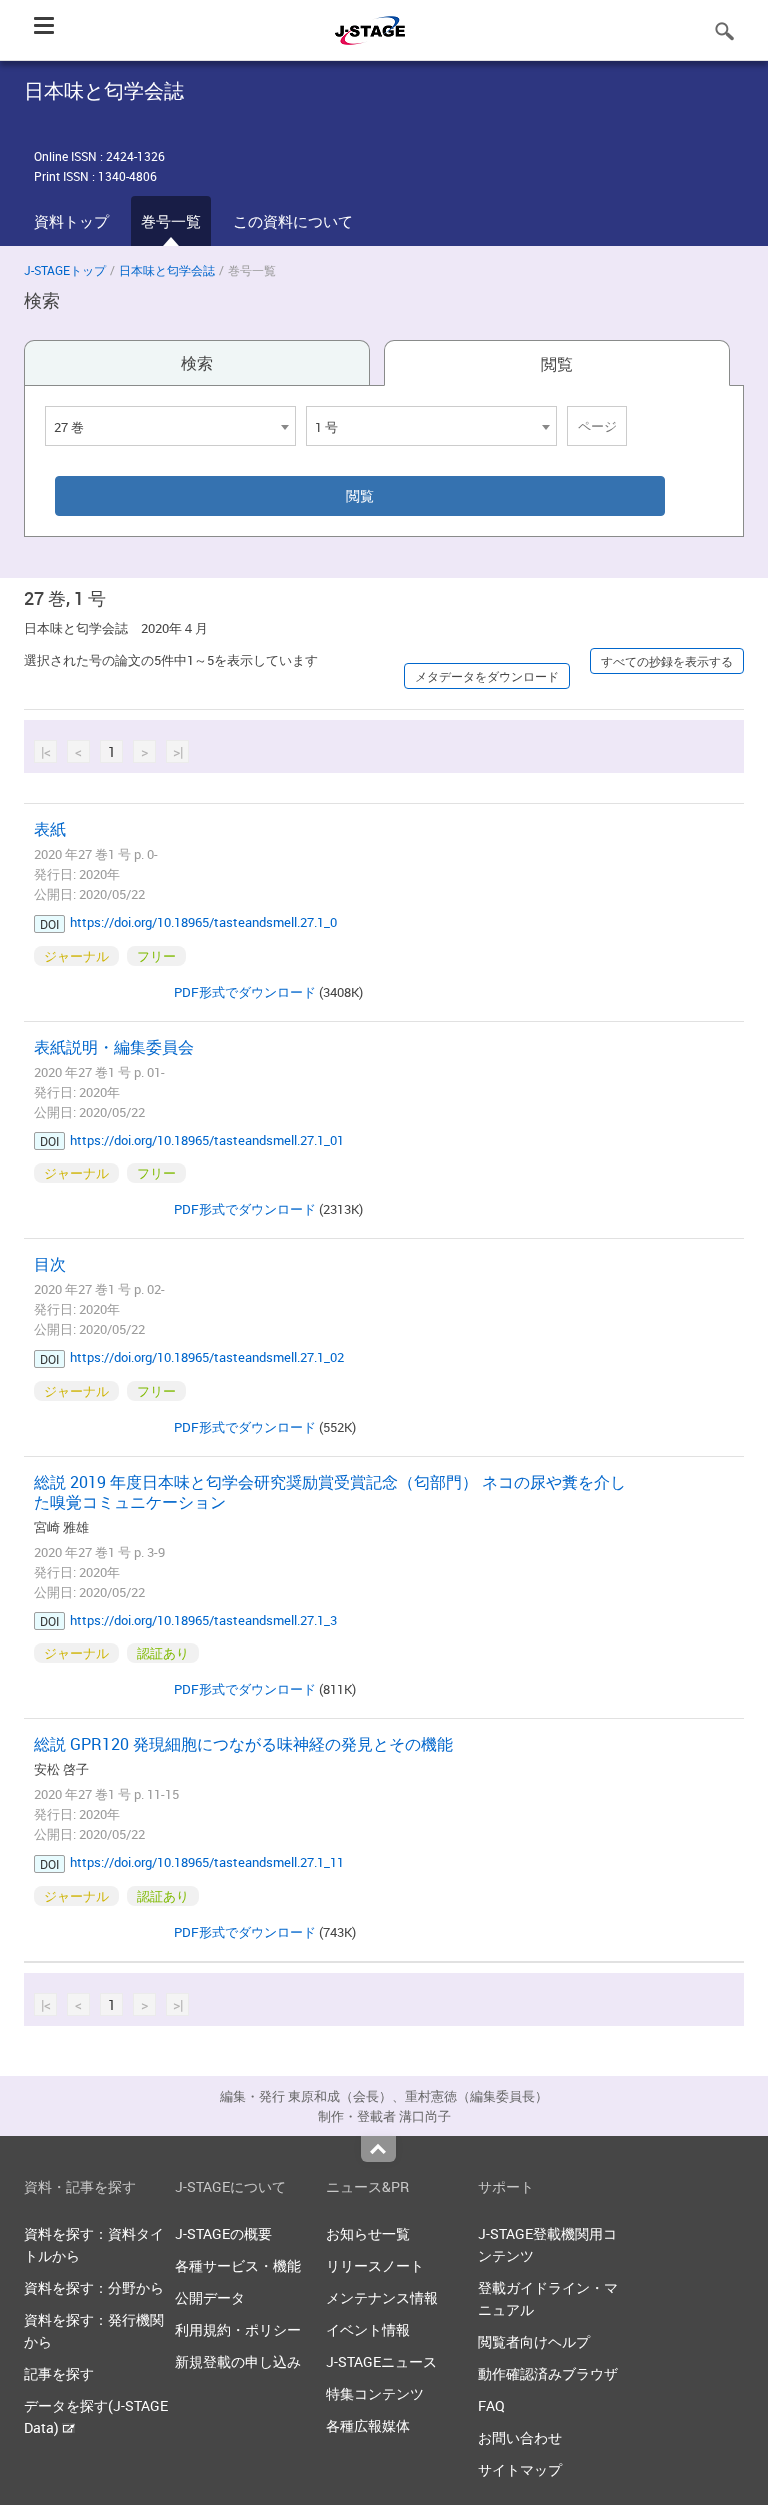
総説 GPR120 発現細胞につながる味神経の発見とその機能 (243, 1744)
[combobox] (170, 426)
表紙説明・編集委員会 (114, 1047)
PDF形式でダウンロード (245, 992)
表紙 (50, 829)
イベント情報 (368, 2329)
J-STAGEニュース (381, 2361)
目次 (50, 1264)
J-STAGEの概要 (223, 2233)
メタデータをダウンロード (487, 676)
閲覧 (557, 364)
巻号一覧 (171, 221)
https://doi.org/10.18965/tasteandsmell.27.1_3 (203, 1620)
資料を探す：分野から (94, 2287)
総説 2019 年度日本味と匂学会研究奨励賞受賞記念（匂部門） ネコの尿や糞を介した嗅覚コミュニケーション (330, 1492)
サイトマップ (520, 2469)
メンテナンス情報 (382, 2297)
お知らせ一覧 (368, 2233)
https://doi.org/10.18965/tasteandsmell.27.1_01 (207, 1140)
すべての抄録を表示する (667, 661)
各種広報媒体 (368, 2425)
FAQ (491, 2405)
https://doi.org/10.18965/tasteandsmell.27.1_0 (203, 922)
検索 (197, 363)
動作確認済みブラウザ (548, 2373)
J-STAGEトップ (65, 270)
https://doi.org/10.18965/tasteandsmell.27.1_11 (207, 1862)
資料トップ (71, 221)
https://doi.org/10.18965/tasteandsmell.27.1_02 (207, 1357)
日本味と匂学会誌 (167, 270)
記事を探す (59, 2373)
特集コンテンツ (375, 2393)
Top (378, 2149)
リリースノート (375, 2265)
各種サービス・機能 (238, 2265)
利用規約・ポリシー (238, 2329)
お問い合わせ (520, 2437)
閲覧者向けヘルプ (534, 2341)
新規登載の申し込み (238, 2361)
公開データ (210, 2297)
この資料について (293, 221)
